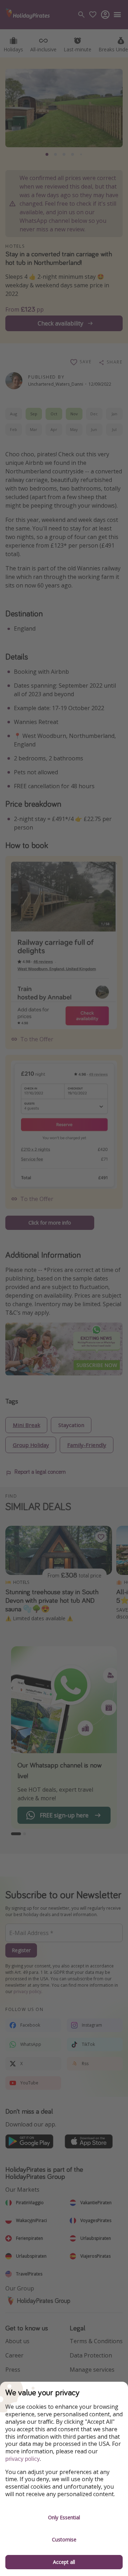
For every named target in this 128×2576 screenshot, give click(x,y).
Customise (64, 2539)
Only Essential (64, 2517)
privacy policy (23, 2459)
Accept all (64, 2562)
